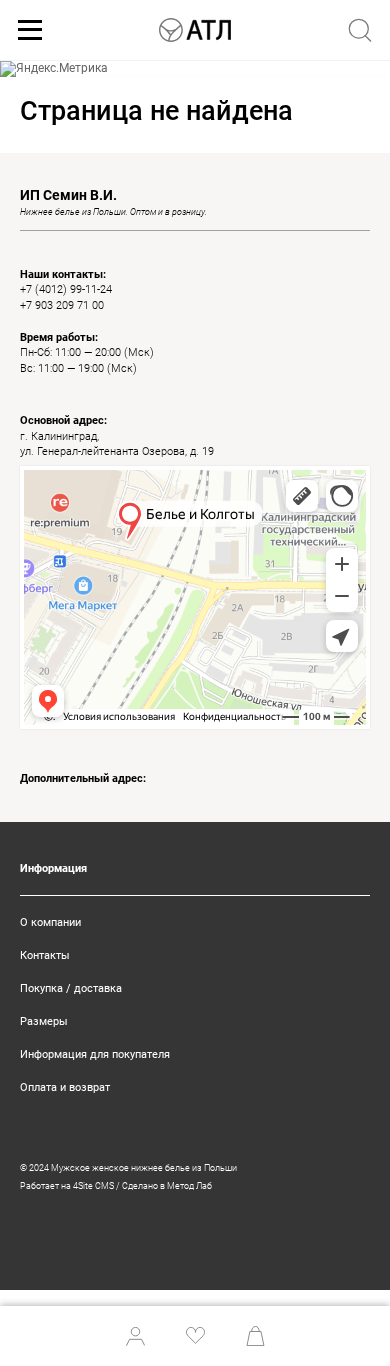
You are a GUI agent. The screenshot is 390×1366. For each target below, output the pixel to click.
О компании (50, 922)
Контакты (45, 955)
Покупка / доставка (71, 988)
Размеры (44, 1021)
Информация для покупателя (95, 1054)
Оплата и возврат (65, 1087)
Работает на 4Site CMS (67, 1186)
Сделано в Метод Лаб (167, 1186)
